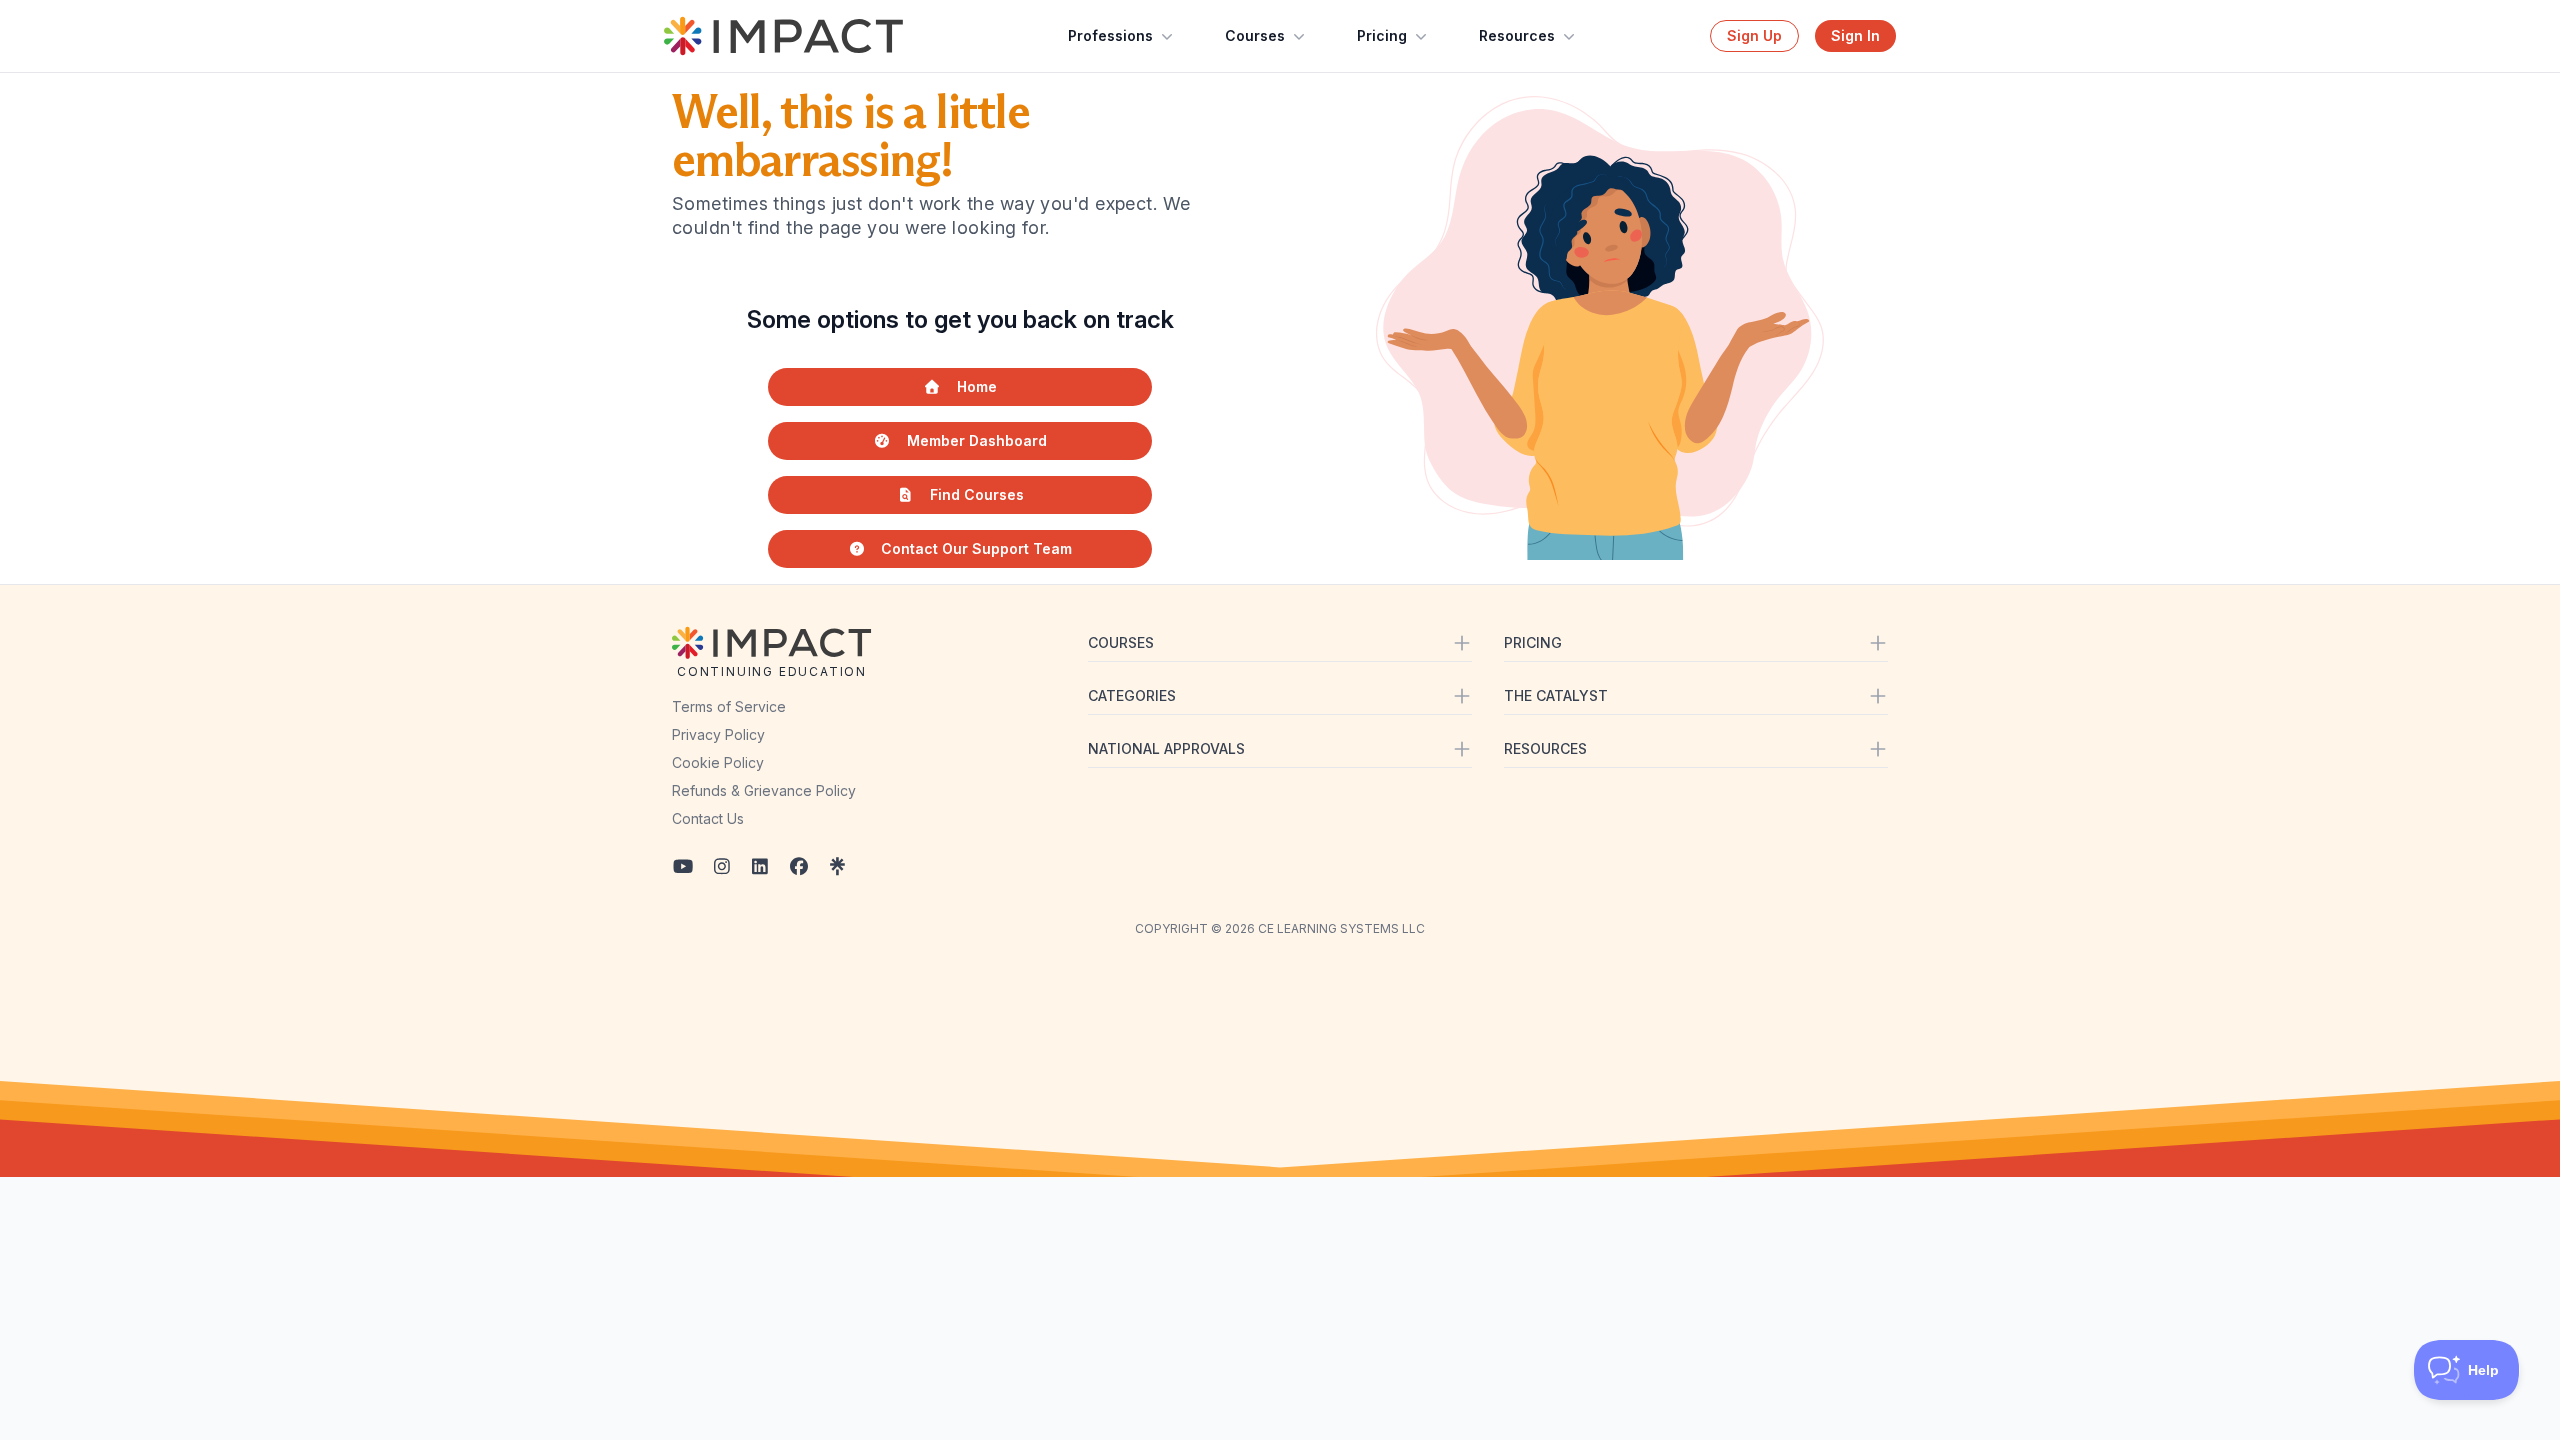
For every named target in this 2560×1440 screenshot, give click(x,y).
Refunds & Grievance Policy (764, 790)
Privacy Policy (718, 734)
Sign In (1855, 35)
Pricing (1382, 35)
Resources (1517, 35)
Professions (1110, 35)
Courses (1255, 35)
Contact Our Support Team (976, 548)
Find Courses (977, 494)
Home (977, 386)
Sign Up (1754, 35)
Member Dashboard (977, 440)
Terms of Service (729, 706)
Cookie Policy (718, 762)
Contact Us (708, 818)
